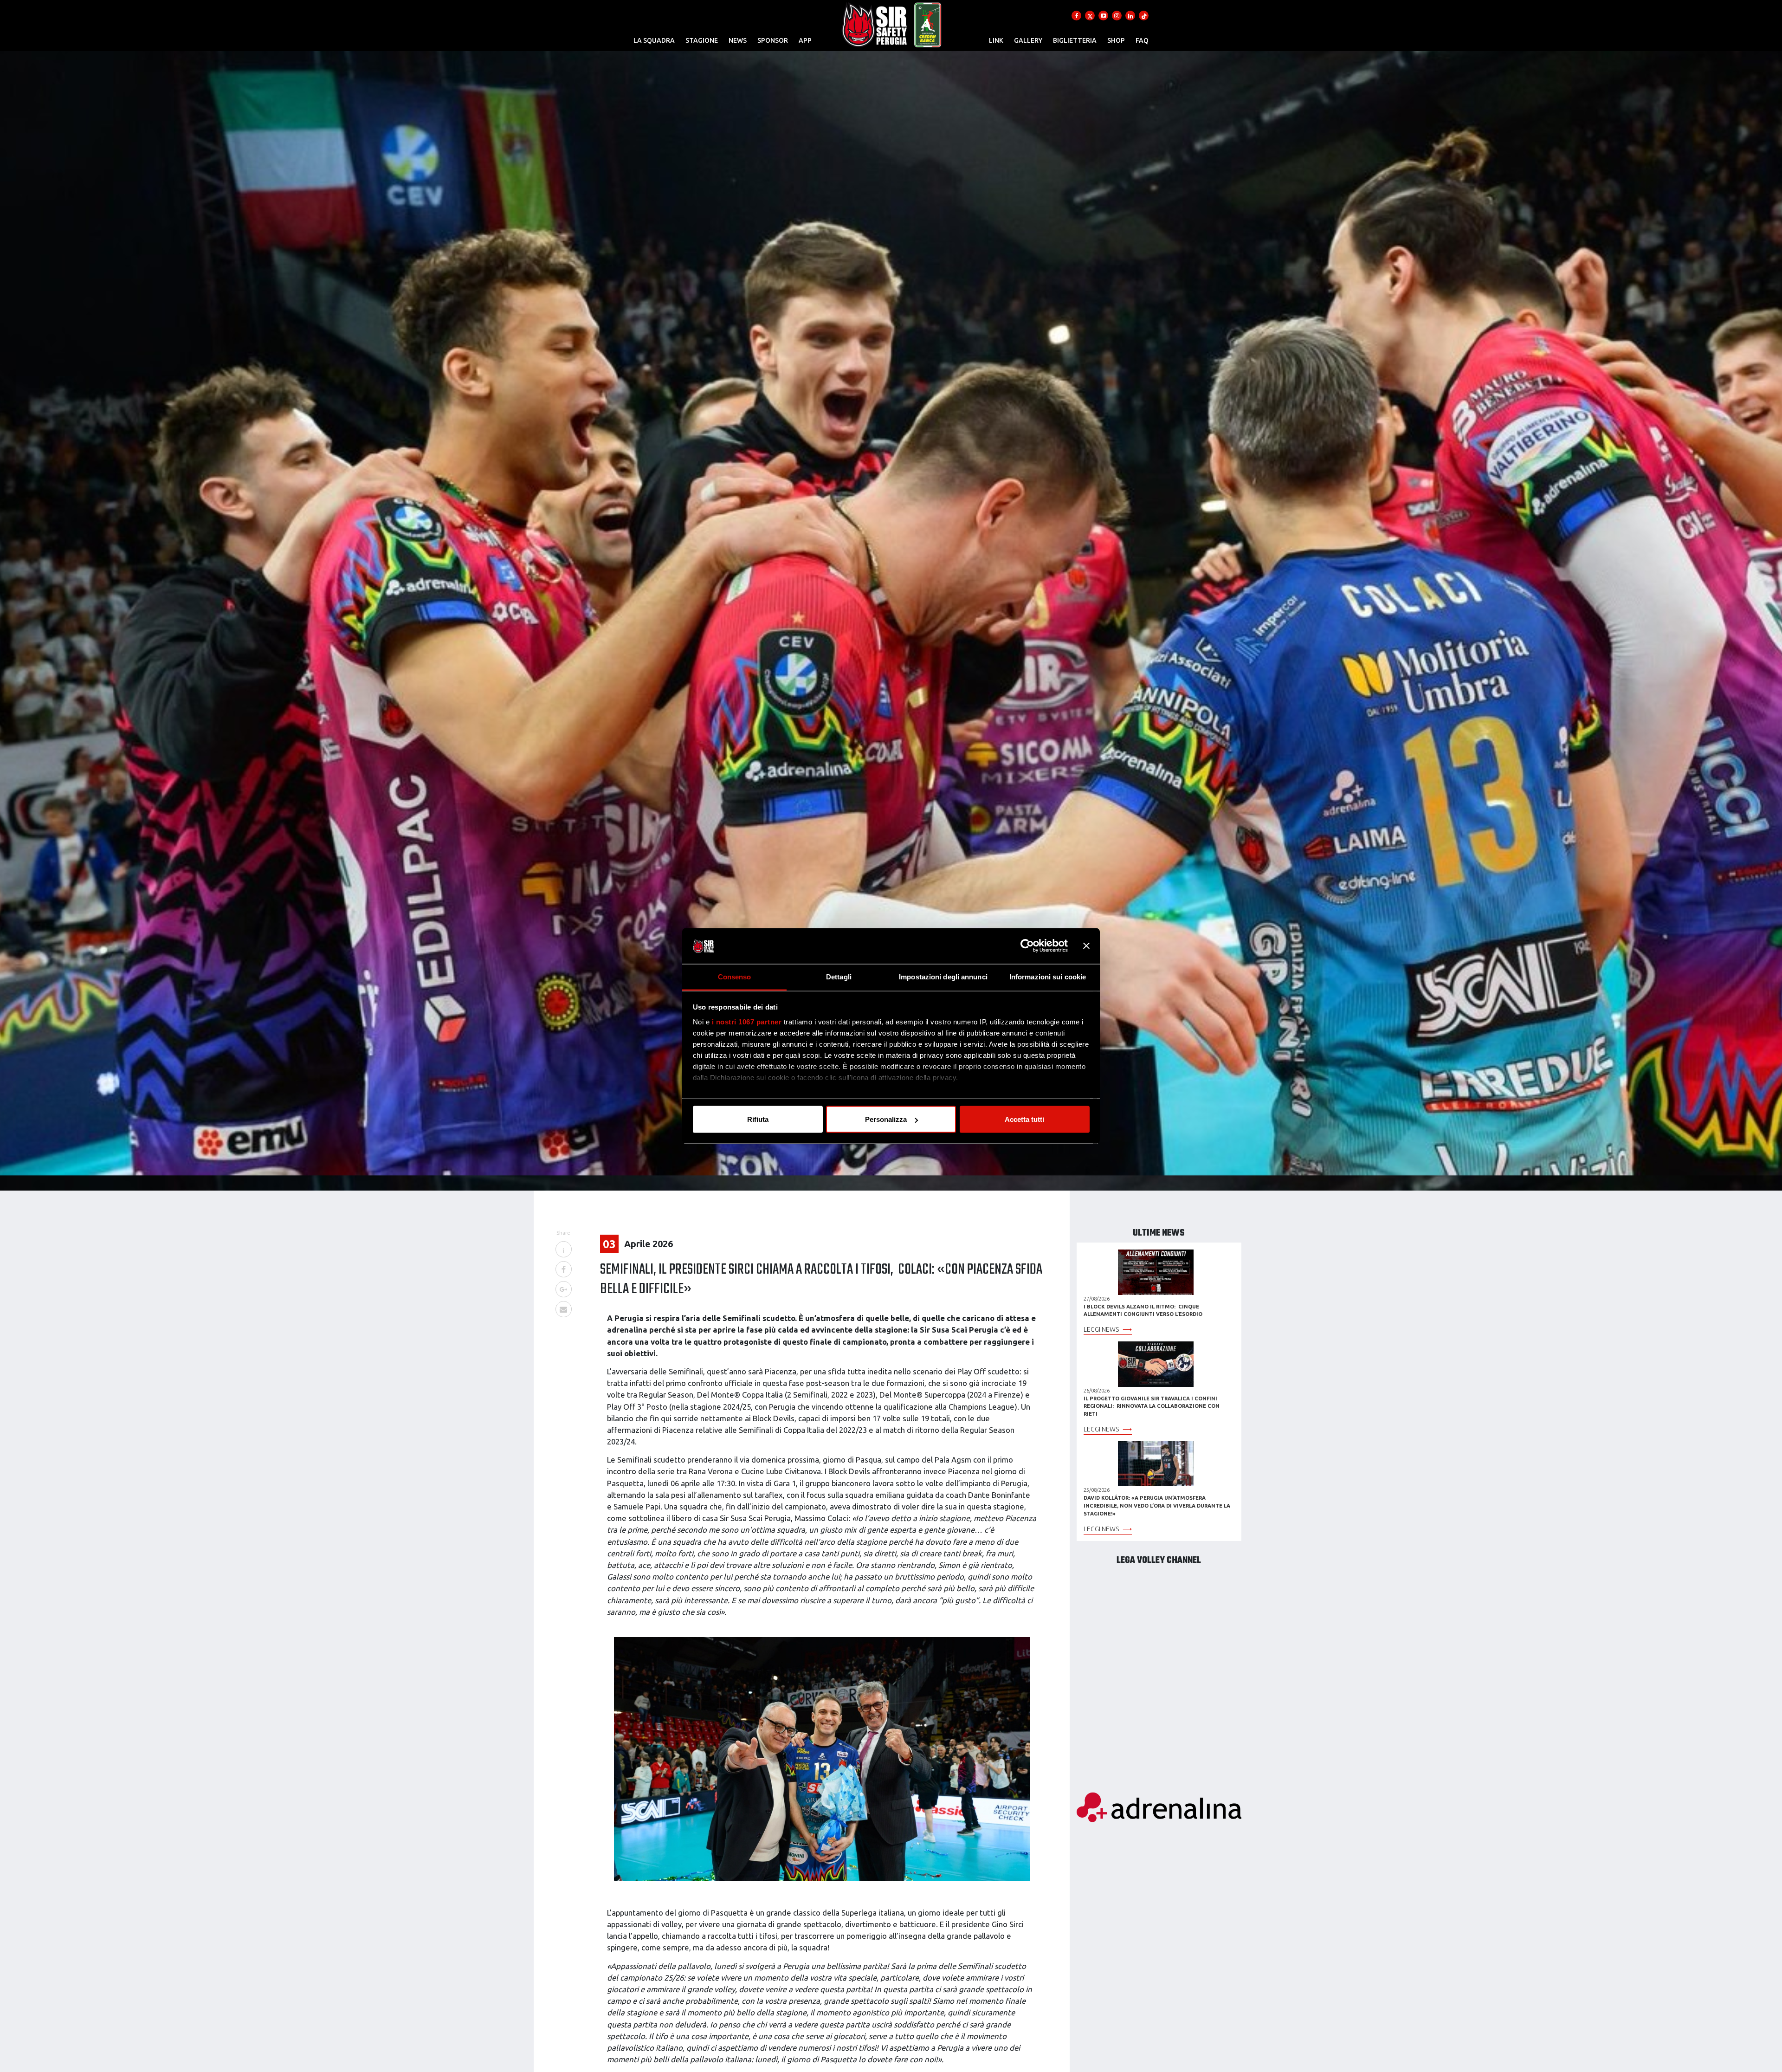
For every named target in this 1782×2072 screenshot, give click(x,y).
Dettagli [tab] (839, 976)
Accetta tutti (1024, 1119)
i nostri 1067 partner (747, 1021)
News (738, 40)
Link (996, 40)
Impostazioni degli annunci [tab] (943, 976)
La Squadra (654, 40)
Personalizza (886, 1119)
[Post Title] (563, 1250)
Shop (1116, 40)
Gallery (1028, 40)
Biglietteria (1075, 40)
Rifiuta (758, 1119)
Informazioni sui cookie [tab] (1048, 976)
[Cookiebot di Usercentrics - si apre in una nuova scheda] (1027, 946)
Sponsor (773, 40)
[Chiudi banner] (1086, 946)
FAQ (1142, 40)
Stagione (702, 40)
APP (805, 40)
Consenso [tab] (735, 976)
